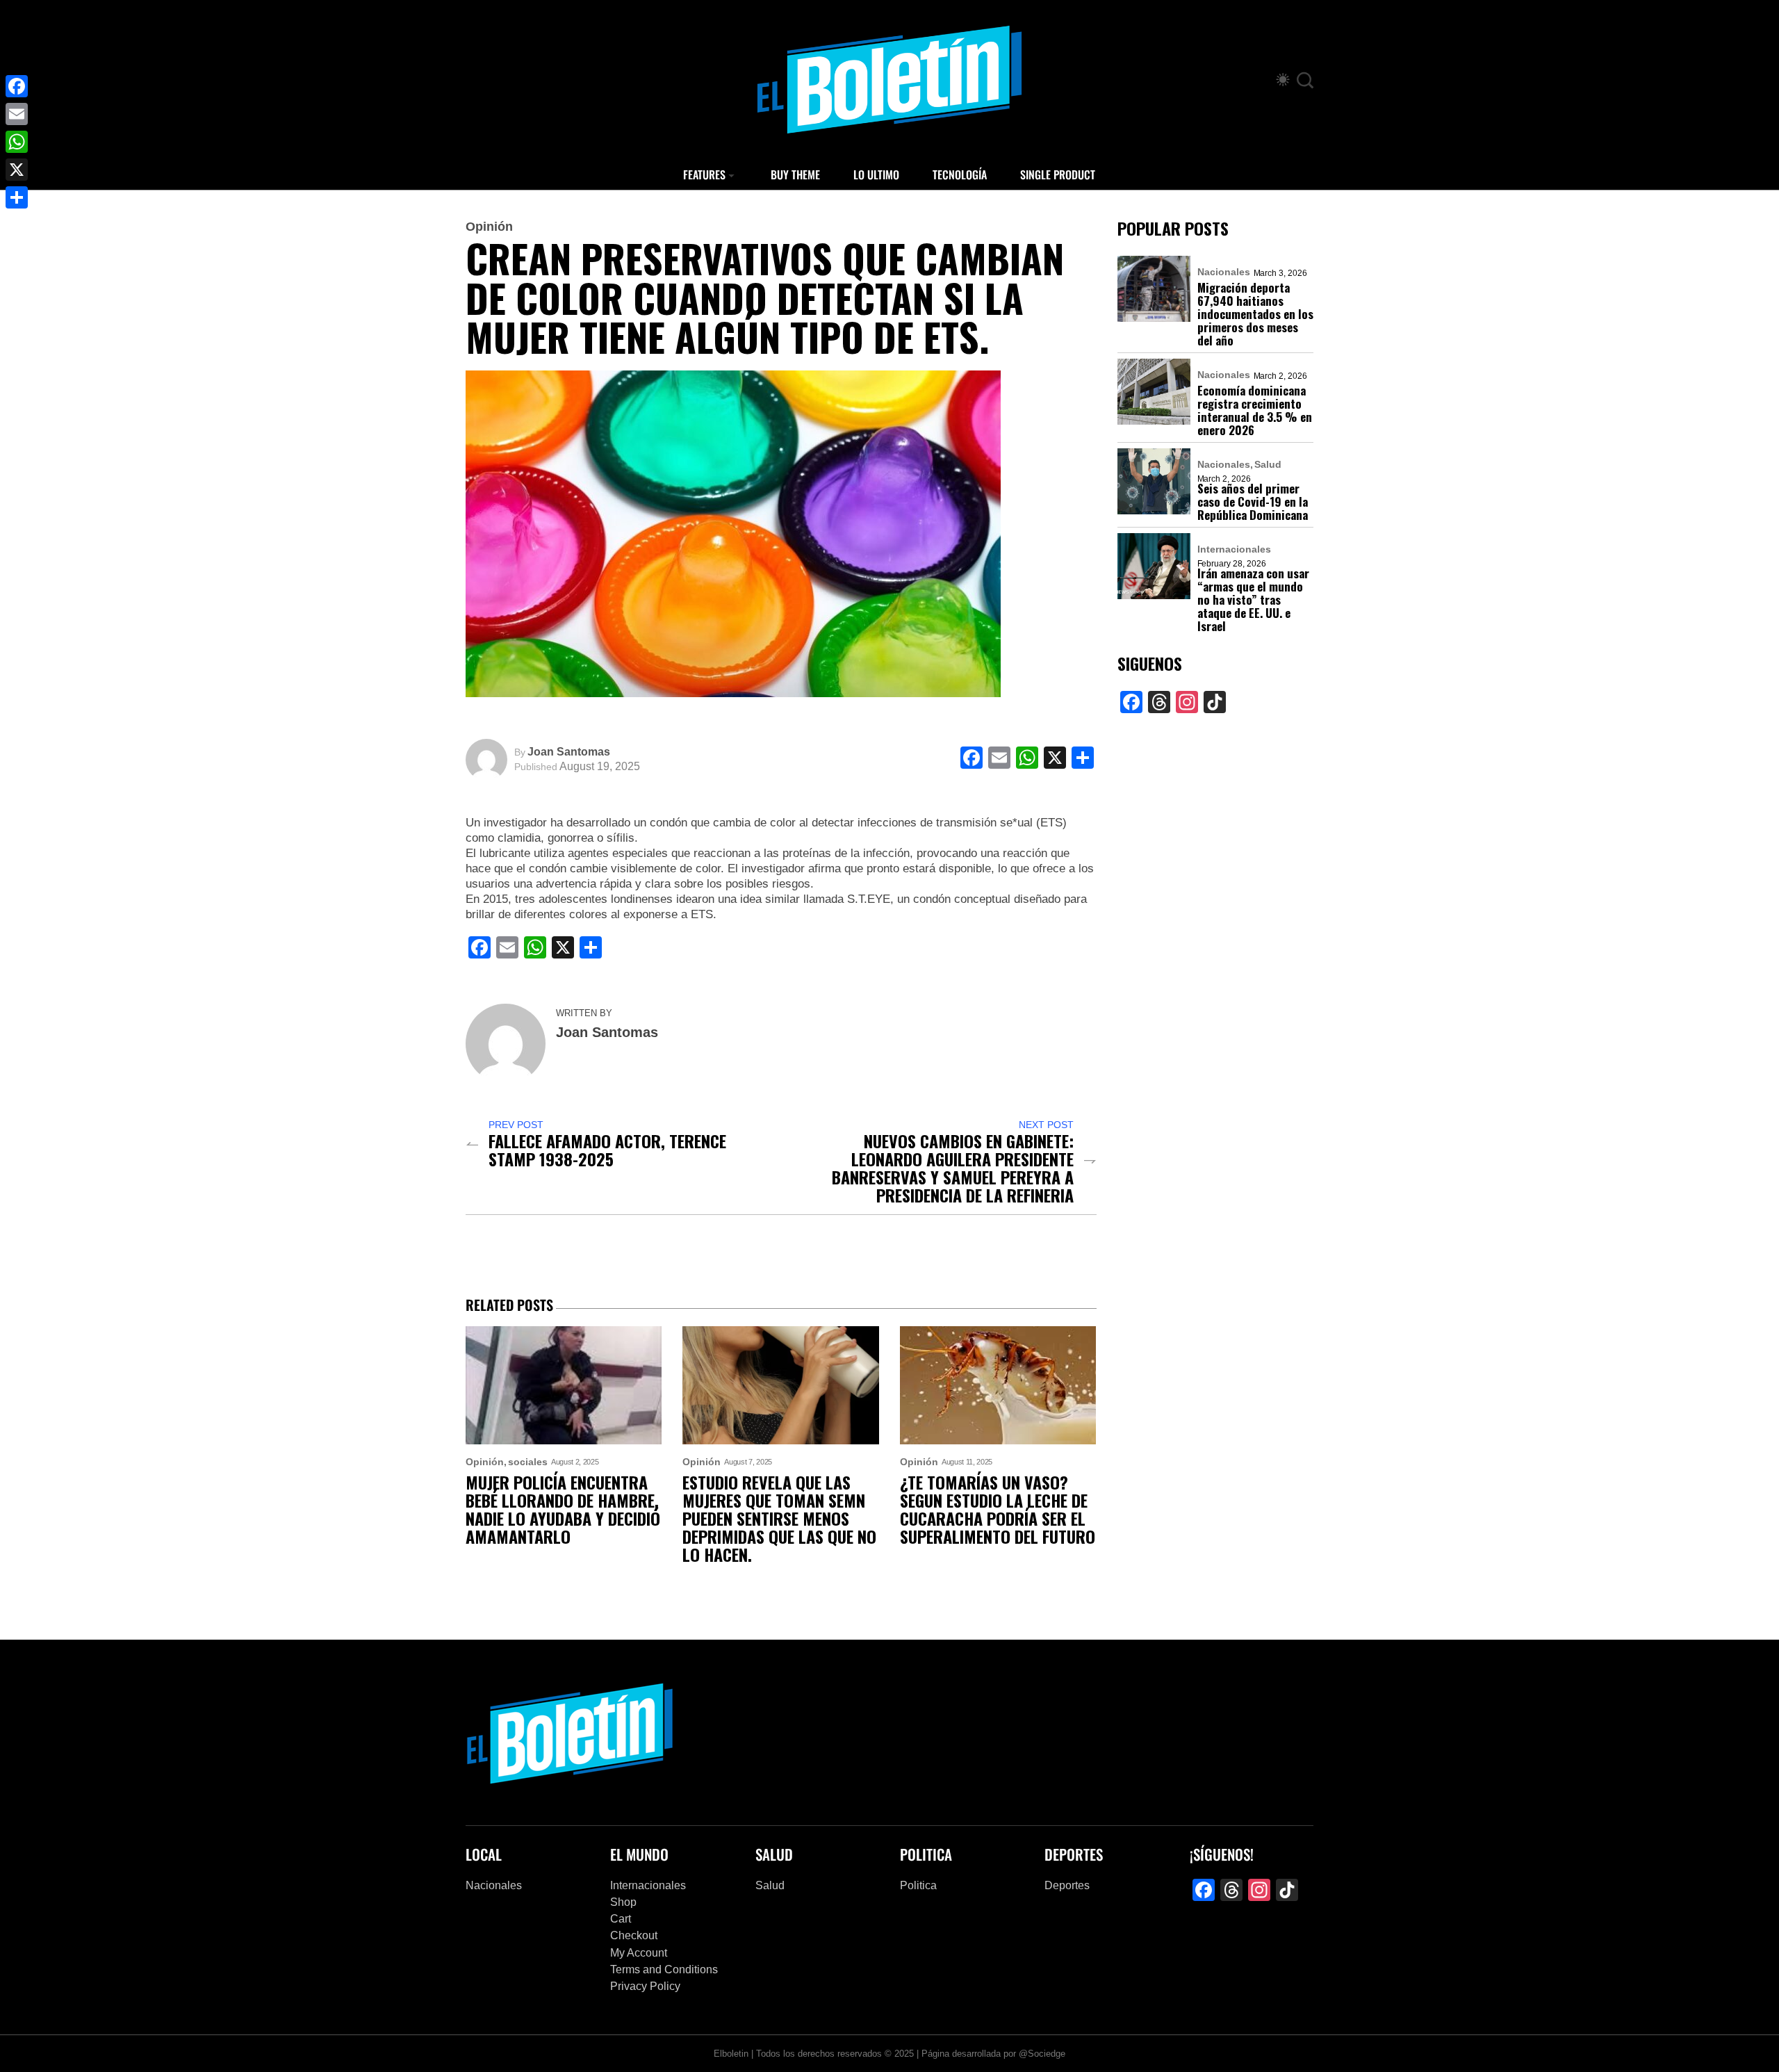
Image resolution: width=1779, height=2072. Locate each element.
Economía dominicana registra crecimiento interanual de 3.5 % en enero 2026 (1255, 410)
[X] (17, 170)
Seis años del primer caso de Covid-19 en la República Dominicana (1253, 501)
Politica (918, 1885)
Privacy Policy (645, 1986)
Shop (623, 1902)
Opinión (489, 227)
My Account (639, 1953)
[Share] (17, 197)
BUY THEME (795, 174)
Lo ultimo (876, 174)
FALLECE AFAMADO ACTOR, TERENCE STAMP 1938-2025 (607, 1150)
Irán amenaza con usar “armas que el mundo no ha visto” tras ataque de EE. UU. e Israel (1253, 599)
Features (704, 174)
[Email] (17, 114)
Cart (621, 1919)
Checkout (634, 1935)
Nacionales (1224, 272)
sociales (528, 1462)
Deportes (1067, 1885)
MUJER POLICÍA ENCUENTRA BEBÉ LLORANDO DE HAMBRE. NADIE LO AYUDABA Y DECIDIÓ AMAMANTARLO (563, 1509)
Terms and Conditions (664, 1969)
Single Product (1058, 174)
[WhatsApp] (17, 142)
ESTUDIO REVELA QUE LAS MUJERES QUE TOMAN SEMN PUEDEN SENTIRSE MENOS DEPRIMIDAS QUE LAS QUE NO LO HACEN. (779, 1518)
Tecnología (960, 174)
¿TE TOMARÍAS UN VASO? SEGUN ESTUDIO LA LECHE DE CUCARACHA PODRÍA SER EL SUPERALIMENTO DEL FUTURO (998, 1509)
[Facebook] (17, 86)
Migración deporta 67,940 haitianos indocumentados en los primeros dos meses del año (1255, 314)
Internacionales (1234, 549)
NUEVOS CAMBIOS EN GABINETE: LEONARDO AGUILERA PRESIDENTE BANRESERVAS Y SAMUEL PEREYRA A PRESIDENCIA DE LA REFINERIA (953, 1168)
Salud (1268, 464)
